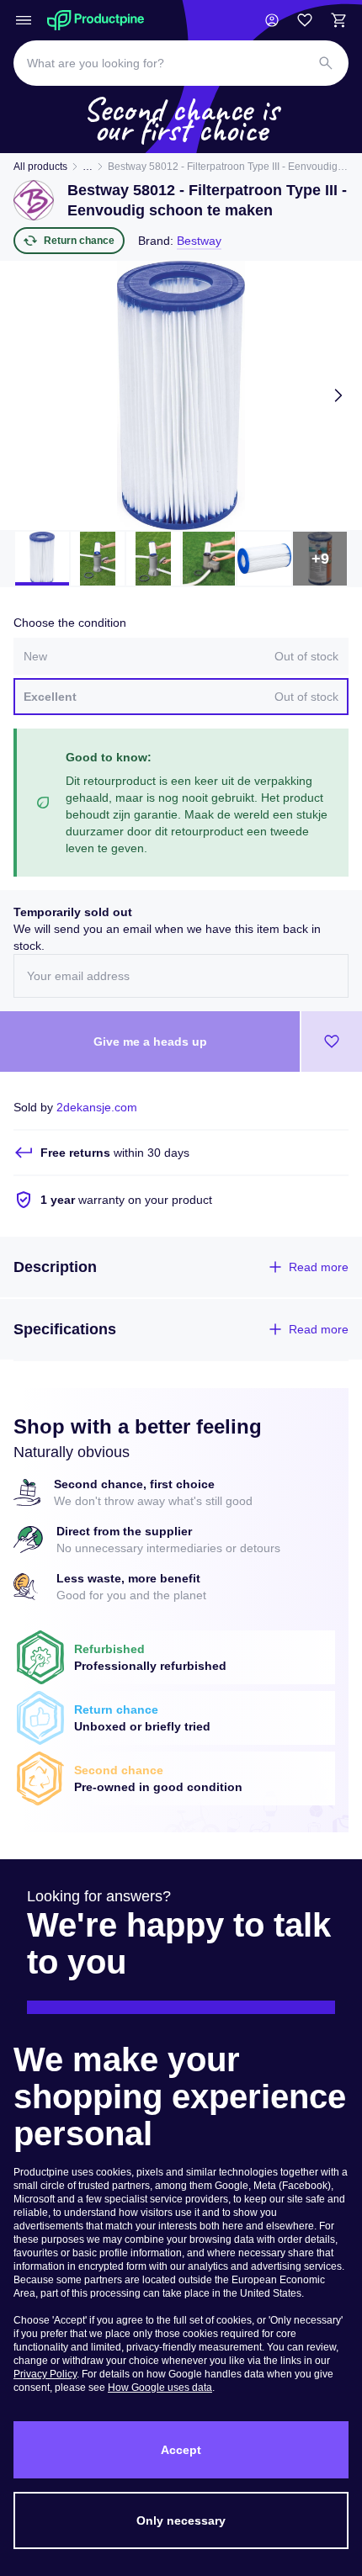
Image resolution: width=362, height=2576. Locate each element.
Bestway (199, 241)
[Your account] (272, 20)
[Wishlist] (305, 20)
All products (40, 167)
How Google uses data (160, 2388)
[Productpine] (96, 20)
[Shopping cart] (338, 20)
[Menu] (24, 20)
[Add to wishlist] (332, 1042)
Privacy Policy (45, 2374)
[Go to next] (338, 395)
